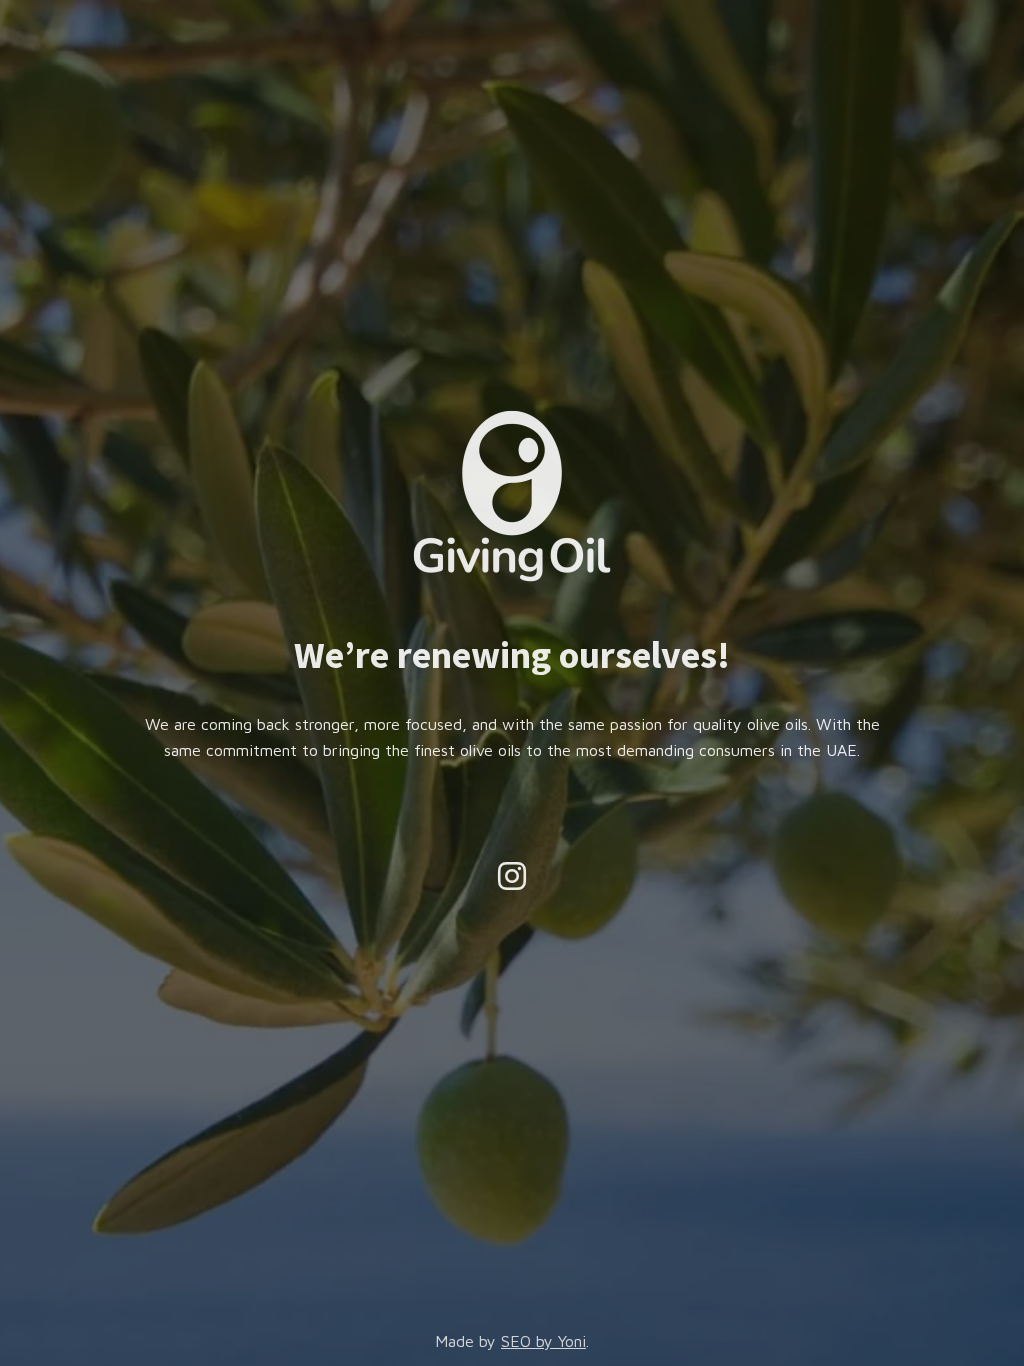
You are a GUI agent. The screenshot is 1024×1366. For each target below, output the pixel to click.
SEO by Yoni (543, 1341)
